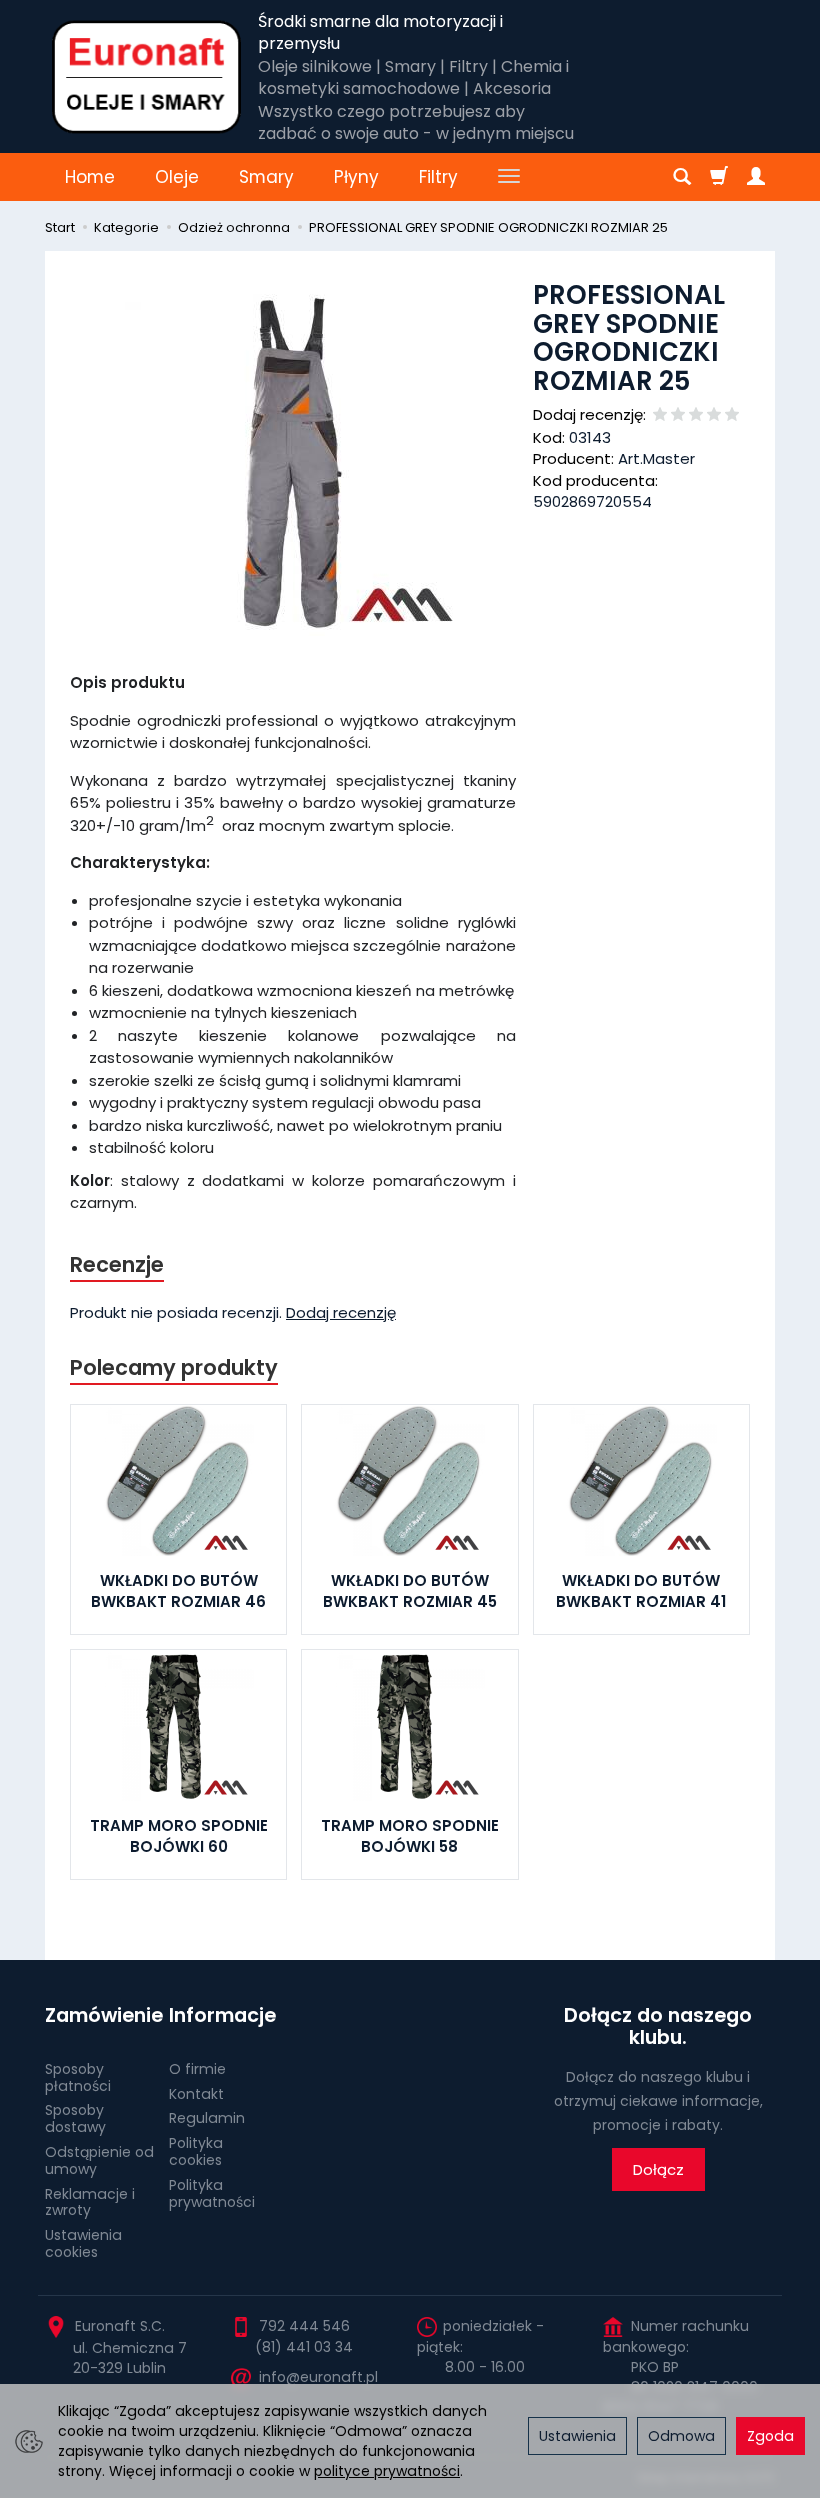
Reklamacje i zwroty (90, 2202)
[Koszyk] (719, 177)
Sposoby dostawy (75, 2118)
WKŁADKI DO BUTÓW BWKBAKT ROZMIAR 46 (178, 1590)
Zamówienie (100, 2015)
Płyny (356, 177)
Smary (266, 177)
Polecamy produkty (174, 1367)
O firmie (197, 2069)
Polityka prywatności (212, 2193)
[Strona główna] (146, 77)
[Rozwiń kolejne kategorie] (509, 177)
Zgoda (770, 2436)
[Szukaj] (682, 177)
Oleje (177, 177)
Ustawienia (577, 2436)
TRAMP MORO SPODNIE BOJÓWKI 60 (179, 1835)
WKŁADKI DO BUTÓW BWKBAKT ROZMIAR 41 (641, 1590)
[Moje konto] (756, 177)
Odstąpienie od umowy (99, 2160)
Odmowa (681, 2436)
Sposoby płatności (78, 2077)
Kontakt (196, 2094)
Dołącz (658, 2169)
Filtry (438, 177)
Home (90, 177)
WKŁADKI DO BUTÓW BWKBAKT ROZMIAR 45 (410, 1590)
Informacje (222, 2015)
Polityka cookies (196, 2151)
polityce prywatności (387, 2471)
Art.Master (656, 458)
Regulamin (207, 2118)
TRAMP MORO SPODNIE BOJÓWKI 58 (410, 1835)
